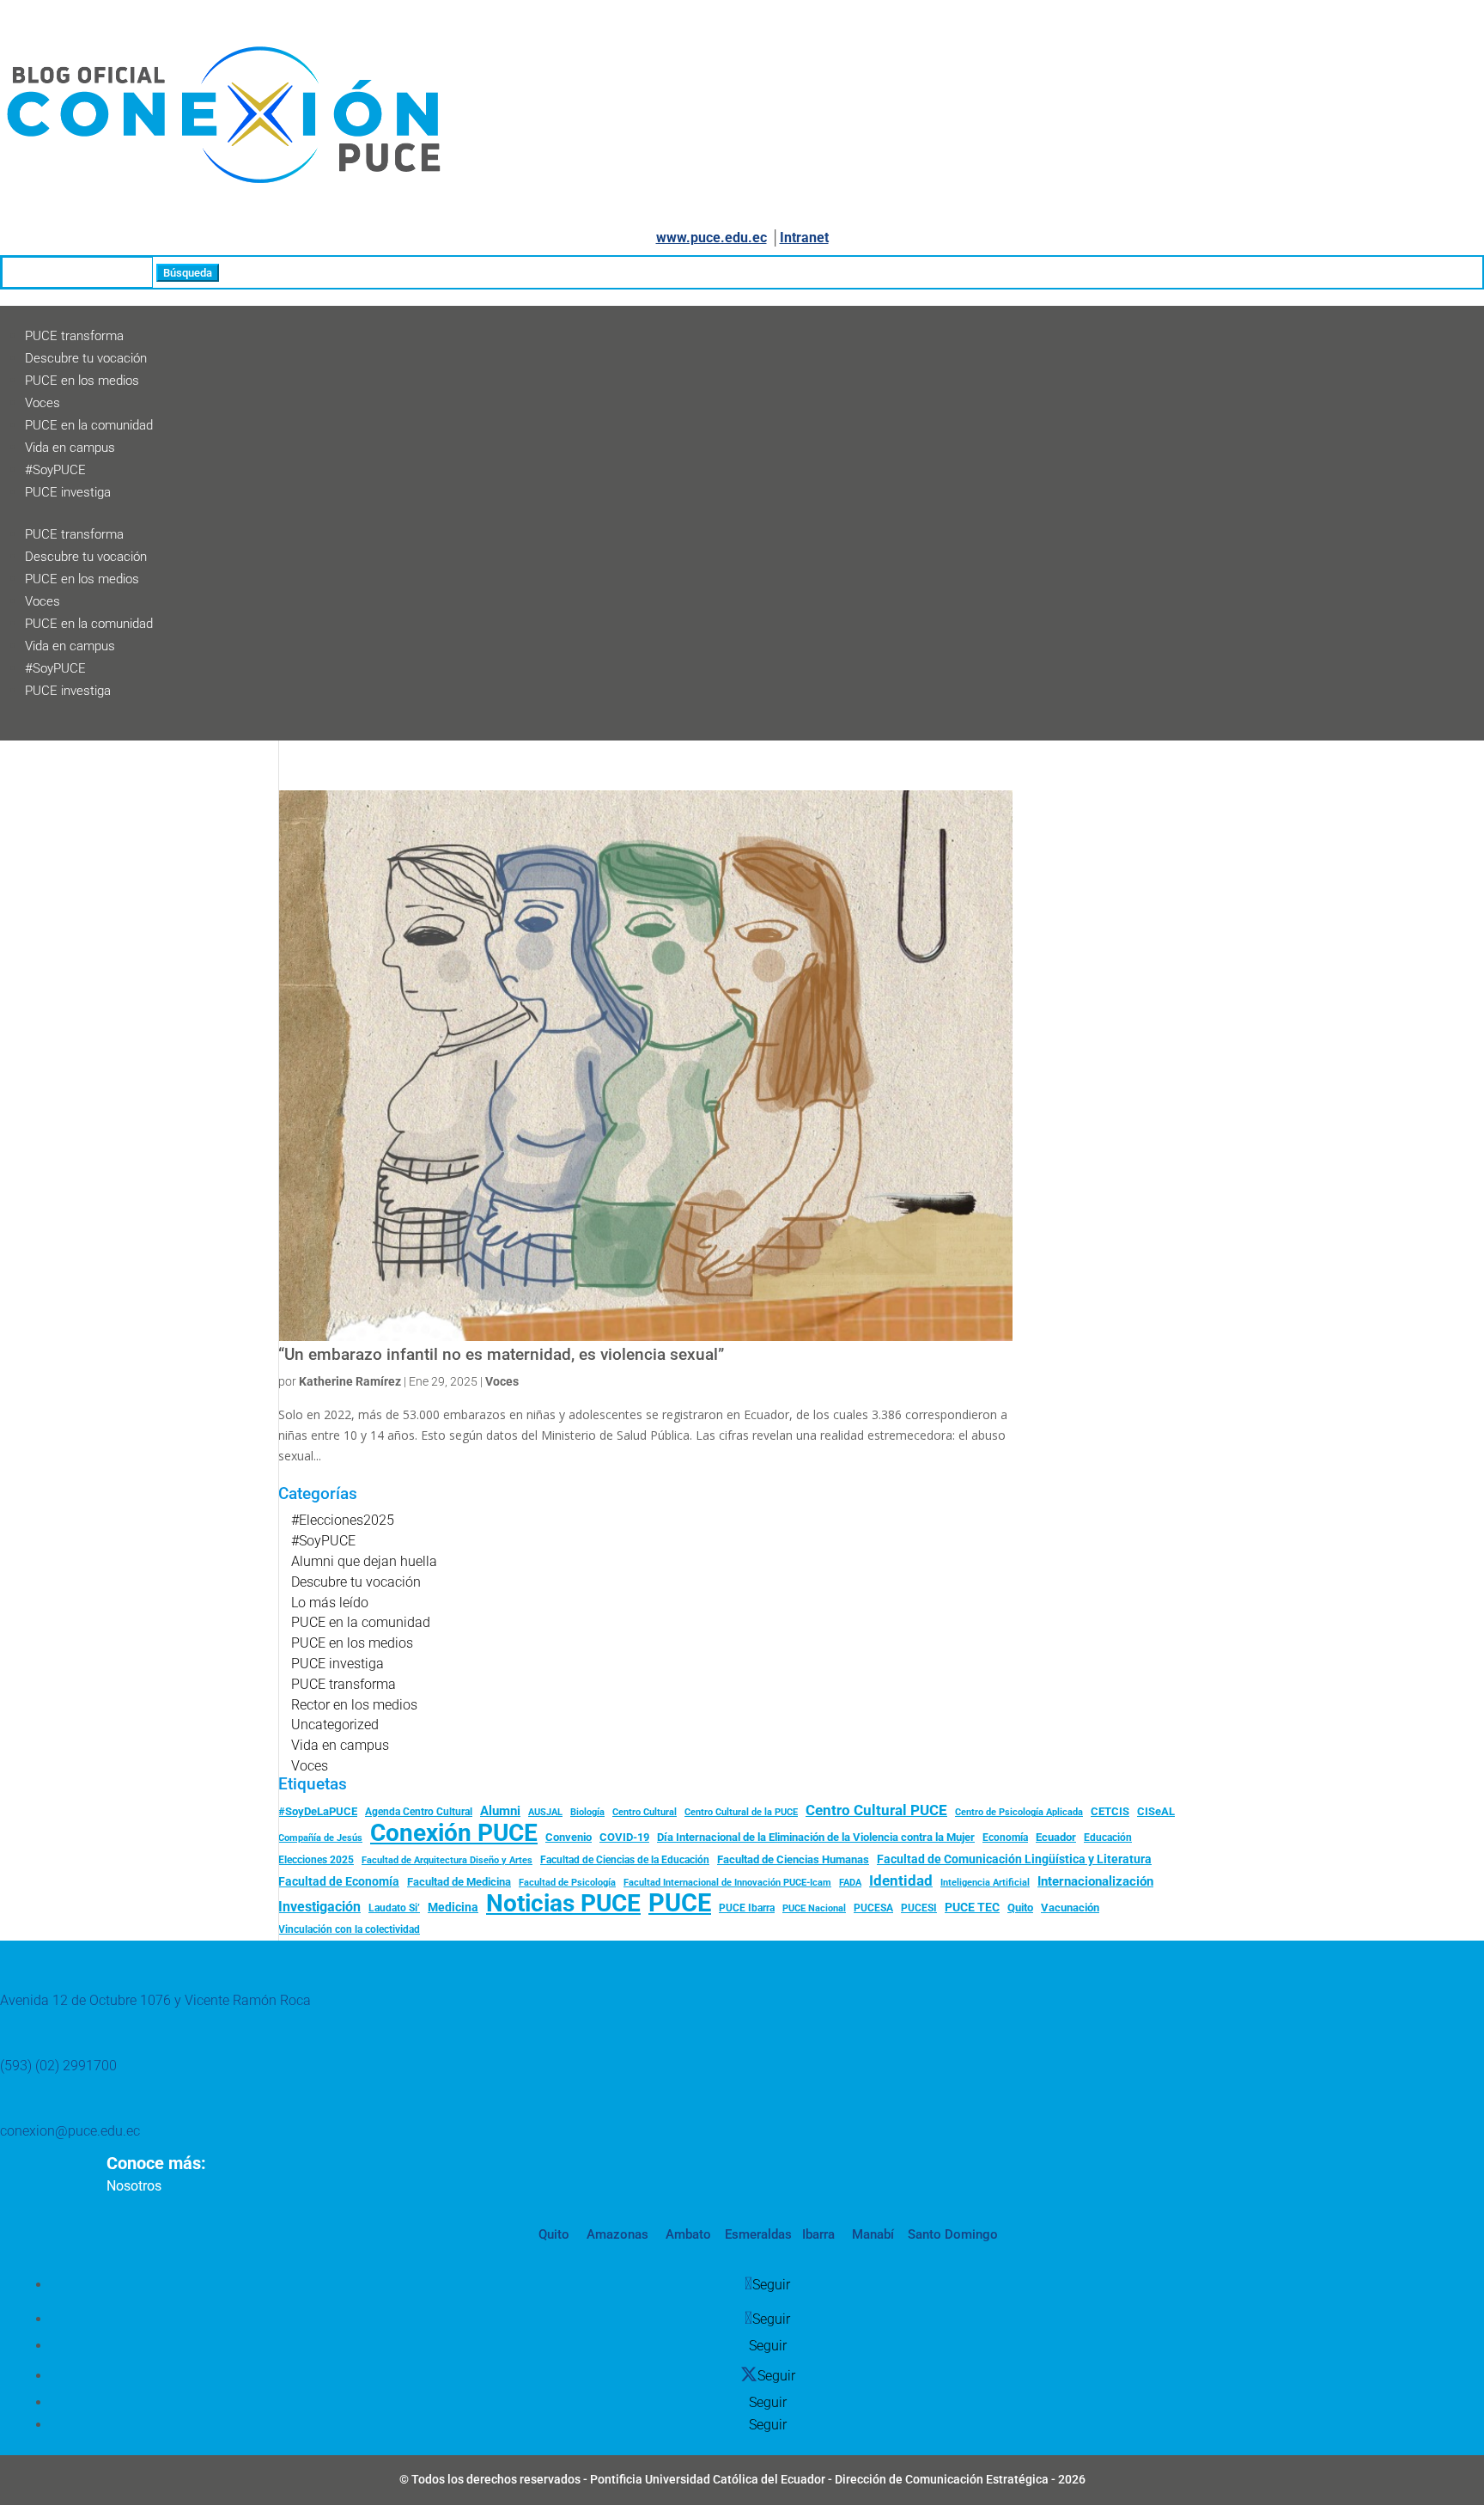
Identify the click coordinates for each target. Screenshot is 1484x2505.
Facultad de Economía (339, 1881)
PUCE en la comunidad (89, 425)
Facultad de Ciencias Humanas (793, 1859)
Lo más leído (330, 1603)
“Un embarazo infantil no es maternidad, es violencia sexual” (501, 1355)
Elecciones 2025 (316, 1860)
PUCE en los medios (82, 381)
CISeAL (1156, 1811)
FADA (850, 1882)
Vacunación (1070, 1908)
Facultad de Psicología (567, 1882)
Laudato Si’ (394, 1908)
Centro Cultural (645, 1812)
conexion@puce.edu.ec (70, 2131)
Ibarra (817, 2234)
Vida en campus (70, 448)
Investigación (319, 1907)
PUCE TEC (972, 1907)
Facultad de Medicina (459, 1882)
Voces (43, 403)
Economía (1005, 1838)
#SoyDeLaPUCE (318, 1811)
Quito (1020, 1908)
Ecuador (1056, 1837)
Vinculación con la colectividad (349, 1929)
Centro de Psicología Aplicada (1019, 1812)
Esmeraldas (758, 2234)
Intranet (804, 238)
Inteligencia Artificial (985, 1883)
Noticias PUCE (563, 1904)
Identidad (901, 1880)
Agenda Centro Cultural (419, 1812)
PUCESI (919, 1908)
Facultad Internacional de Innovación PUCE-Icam (727, 1883)
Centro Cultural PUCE (876, 1810)
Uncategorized (335, 1725)
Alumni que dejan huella (364, 1561)
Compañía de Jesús (320, 1838)
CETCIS (1110, 1811)
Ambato (687, 2234)
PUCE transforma (74, 336)
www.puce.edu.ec (712, 238)
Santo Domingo (953, 2234)
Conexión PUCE (454, 1833)
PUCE (680, 1904)
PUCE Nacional (814, 1908)
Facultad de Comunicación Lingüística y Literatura (1014, 1859)
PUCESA (873, 1908)
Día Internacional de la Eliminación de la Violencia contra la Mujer (816, 1837)
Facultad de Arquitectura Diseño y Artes (447, 1860)
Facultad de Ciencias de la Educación (625, 1860)
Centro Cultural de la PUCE (741, 1812)
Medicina (453, 1907)
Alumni (500, 1811)
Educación (1108, 1838)
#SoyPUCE (55, 470)
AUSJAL (545, 1812)
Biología (587, 1812)
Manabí (871, 2234)
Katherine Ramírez (350, 1381)
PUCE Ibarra (747, 1908)
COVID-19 (624, 1837)
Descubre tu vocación (86, 358)
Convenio (569, 1837)
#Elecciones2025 (343, 1520)
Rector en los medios (354, 1705)
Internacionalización (1095, 1882)
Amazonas (616, 2234)
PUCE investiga (68, 492)
